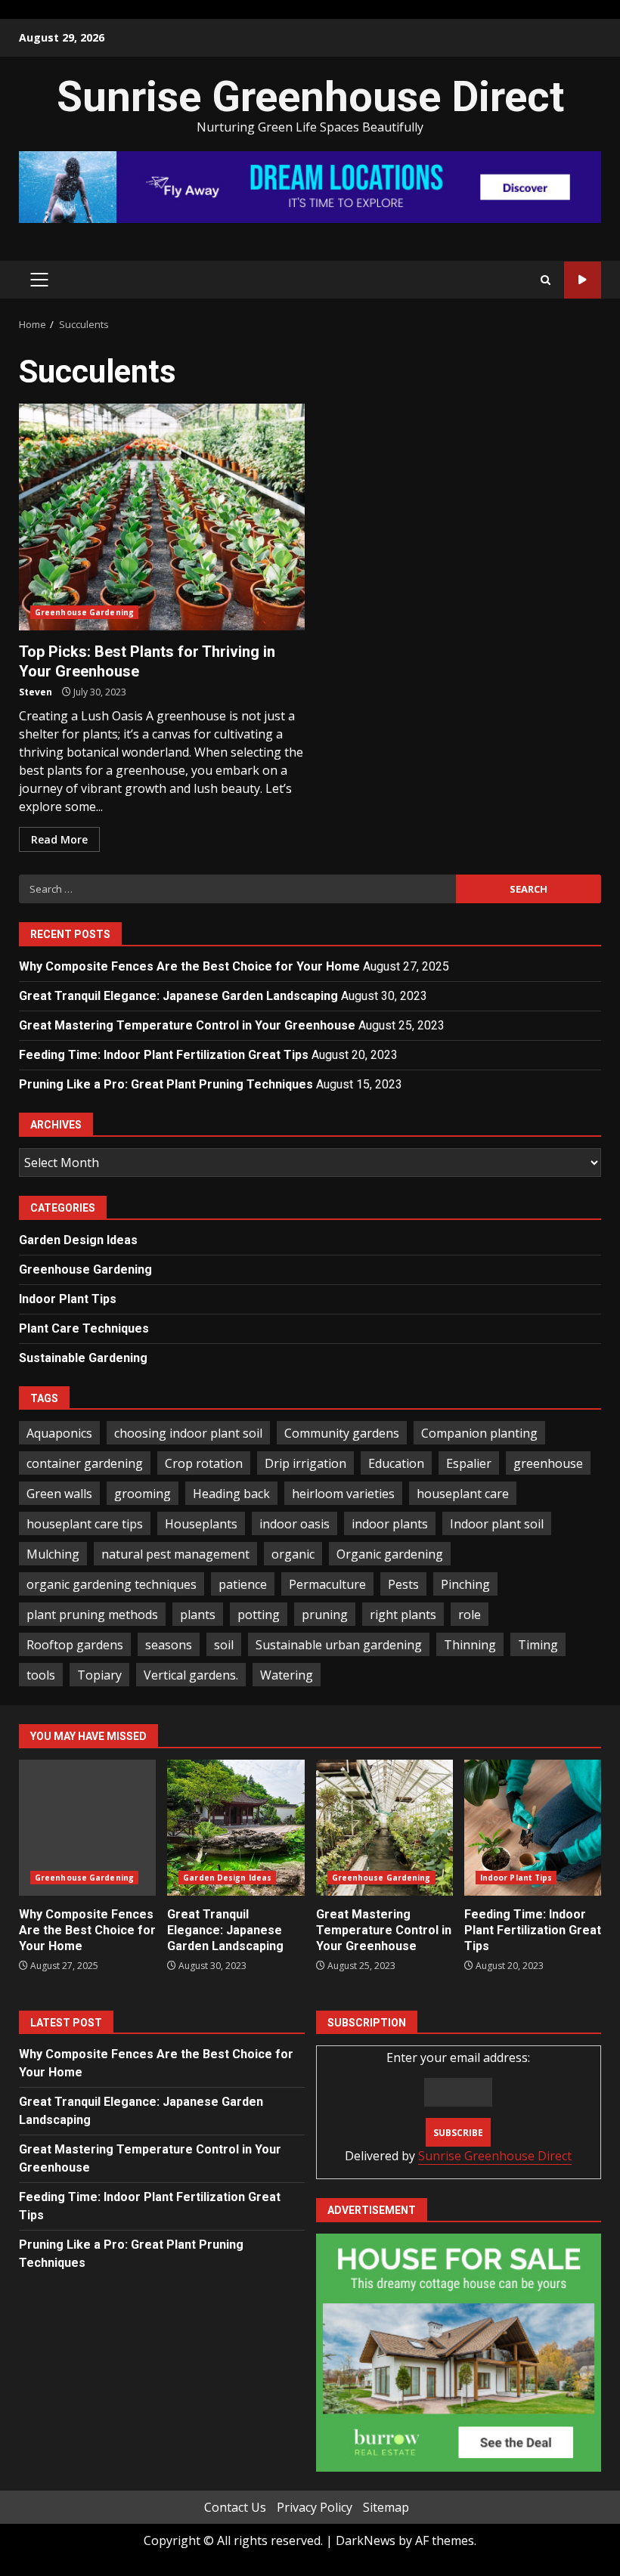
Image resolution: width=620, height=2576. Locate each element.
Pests (403, 1584)
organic (293, 1554)
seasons (169, 1645)
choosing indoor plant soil (188, 1433)
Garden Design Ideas (78, 1240)
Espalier (469, 1463)
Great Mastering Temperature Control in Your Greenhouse (187, 1025)
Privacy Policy (315, 2507)
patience (243, 1584)
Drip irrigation (305, 1463)
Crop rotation (204, 1463)
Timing (538, 1645)
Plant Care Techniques (84, 1328)
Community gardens (342, 1433)
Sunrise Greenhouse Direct (310, 97)
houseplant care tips (85, 1524)
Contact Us (235, 2507)
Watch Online (583, 280)
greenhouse (548, 1463)
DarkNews (366, 2540)
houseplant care (463, 1494)
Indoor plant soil (497, 1524)
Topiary (99, 1675)
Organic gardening (390, 1554)
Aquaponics (59, 1433)
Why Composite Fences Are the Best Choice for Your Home (189, 966)
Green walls (59, 1494)
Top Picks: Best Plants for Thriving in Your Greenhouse (162, 517)
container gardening (85, 1463)
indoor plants (390, 1524)
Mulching (53, 1554)
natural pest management (175, 1554)
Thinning (470, 1645)
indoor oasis (294, 1524)
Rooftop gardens (75, 1645)
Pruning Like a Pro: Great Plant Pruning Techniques (166, 1084)
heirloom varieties (343, 1494)
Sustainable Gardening (83, 1358)
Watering (287, 1675)
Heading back (231, 1494)
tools (41, 1675)
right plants (403, 1615)
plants (198, 1615)
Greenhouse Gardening (84, 612)
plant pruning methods (92, 1615)
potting (259, 1615)
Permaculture (327, 1584)
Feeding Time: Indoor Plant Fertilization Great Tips (164, 1055)
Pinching (465, 1584)
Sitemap (386, 2507)
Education (396, 1463)
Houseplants (201, 1524)
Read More (59, 839)
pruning (325, 1615)
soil (224, 1645)
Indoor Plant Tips (68, 1299)
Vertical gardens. (191, 1675)
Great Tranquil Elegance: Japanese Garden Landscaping (178, 996)
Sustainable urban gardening (339, 1645)
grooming (143, 1494)
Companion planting (479, 1433)
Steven (36, 692)
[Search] (546, 280)
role (470, 1615)
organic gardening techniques (112, 1584)
